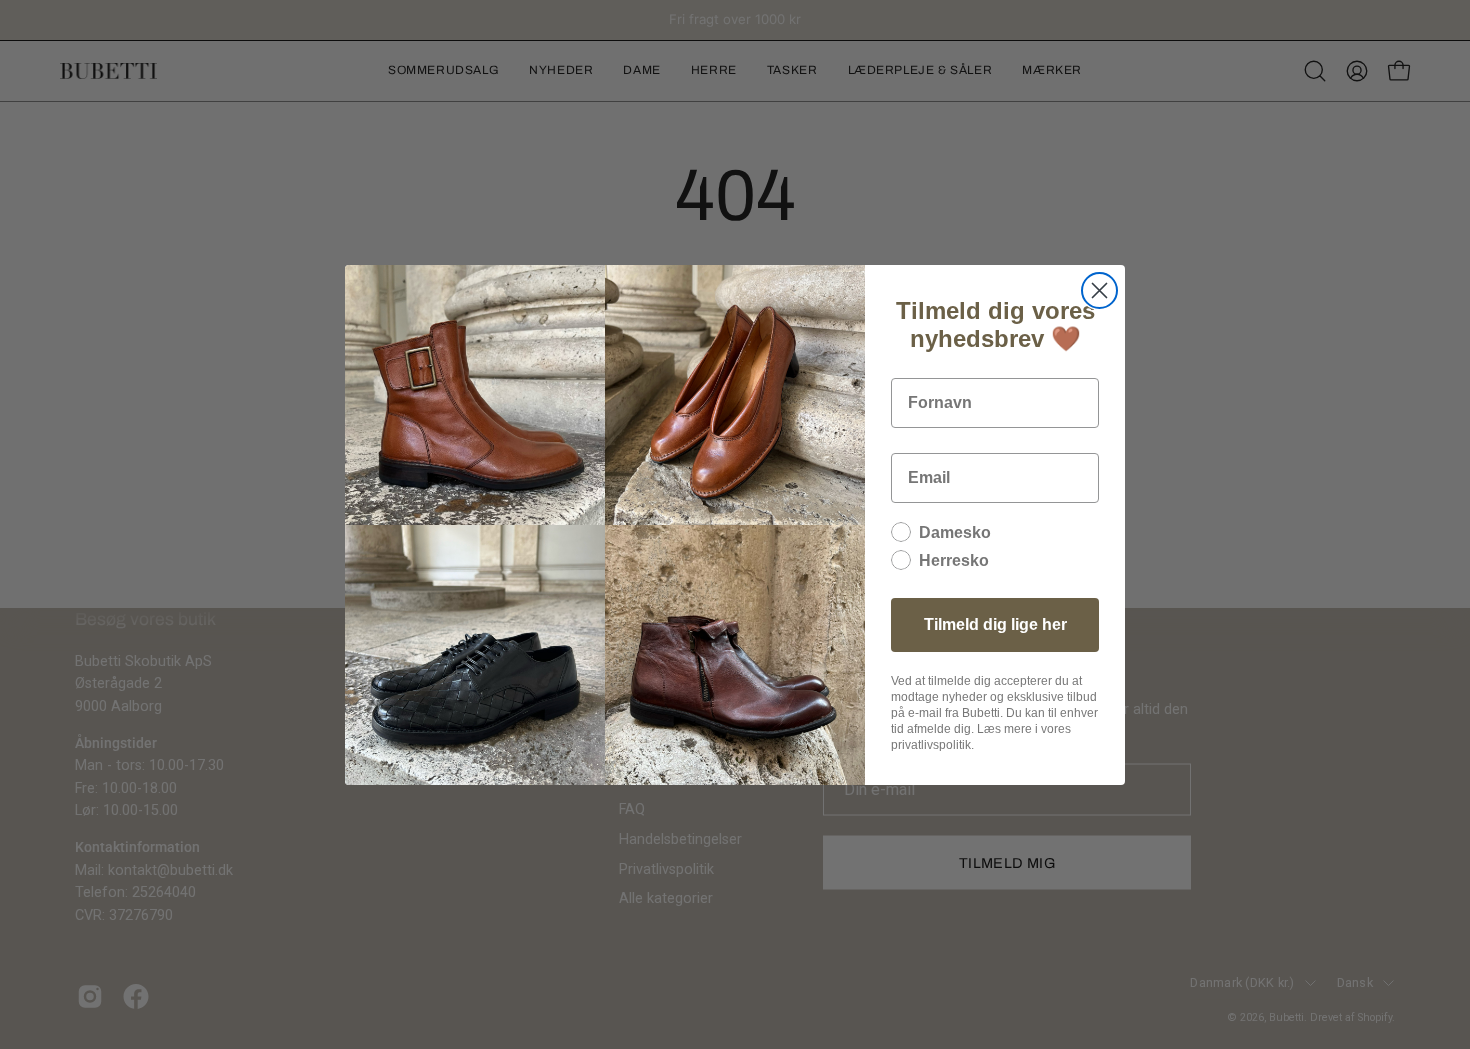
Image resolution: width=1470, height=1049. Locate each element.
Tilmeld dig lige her (995, 624)
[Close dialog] (1099, 290)
